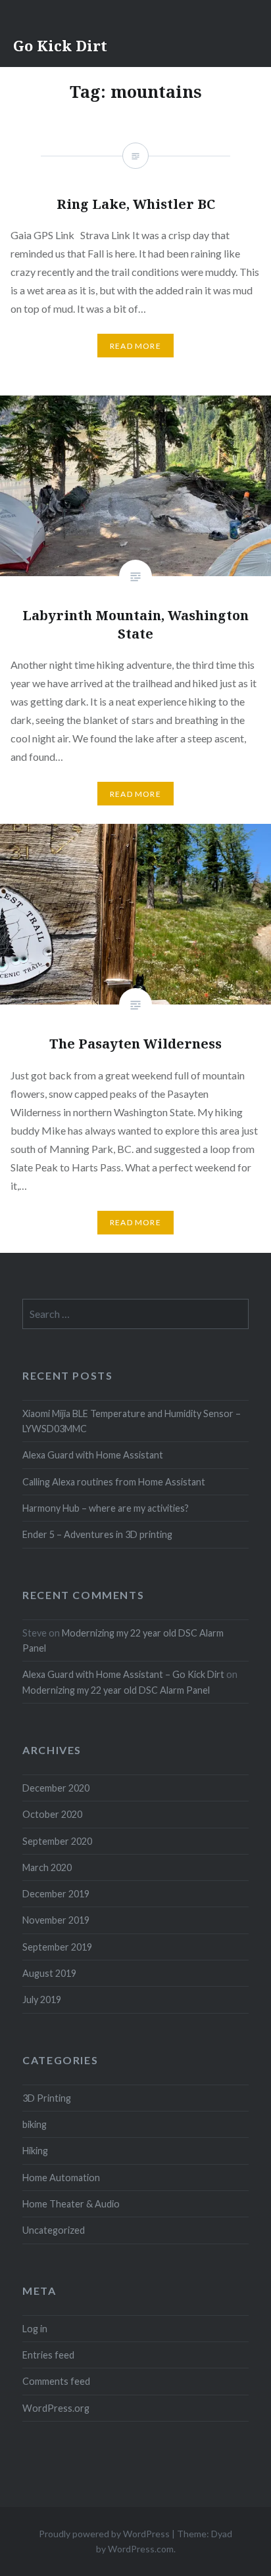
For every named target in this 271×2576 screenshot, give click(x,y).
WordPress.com (141, 2549)
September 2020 (57, 1841)
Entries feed (48, 2355)
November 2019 (56, 1920)
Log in (35, 2329)
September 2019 (57, 1947)
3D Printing (47, 2098)
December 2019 (56, 1894)
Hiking (35, 2151)
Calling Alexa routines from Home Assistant (114, 1482)
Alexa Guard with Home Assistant (93, 1455)
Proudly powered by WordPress (104, 2534)
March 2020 (47, 1867)
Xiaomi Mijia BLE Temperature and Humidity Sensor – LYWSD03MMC (132, 1421)
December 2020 (56, 1788)
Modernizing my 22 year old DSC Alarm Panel (116, 1690)
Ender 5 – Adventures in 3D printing (97, 1534)
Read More (135, 794)
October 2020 (52, 1814)
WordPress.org (56, 2408)
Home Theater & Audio (71, 2204)
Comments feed (56, 2381)
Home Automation (61, 2178)
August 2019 (49, 1973)
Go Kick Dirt (60, 45)
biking (35, 2124)
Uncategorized (54, 2230)
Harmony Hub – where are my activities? (106, 1508)
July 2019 (42, 2000)
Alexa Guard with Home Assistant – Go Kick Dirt (123, 1674)
